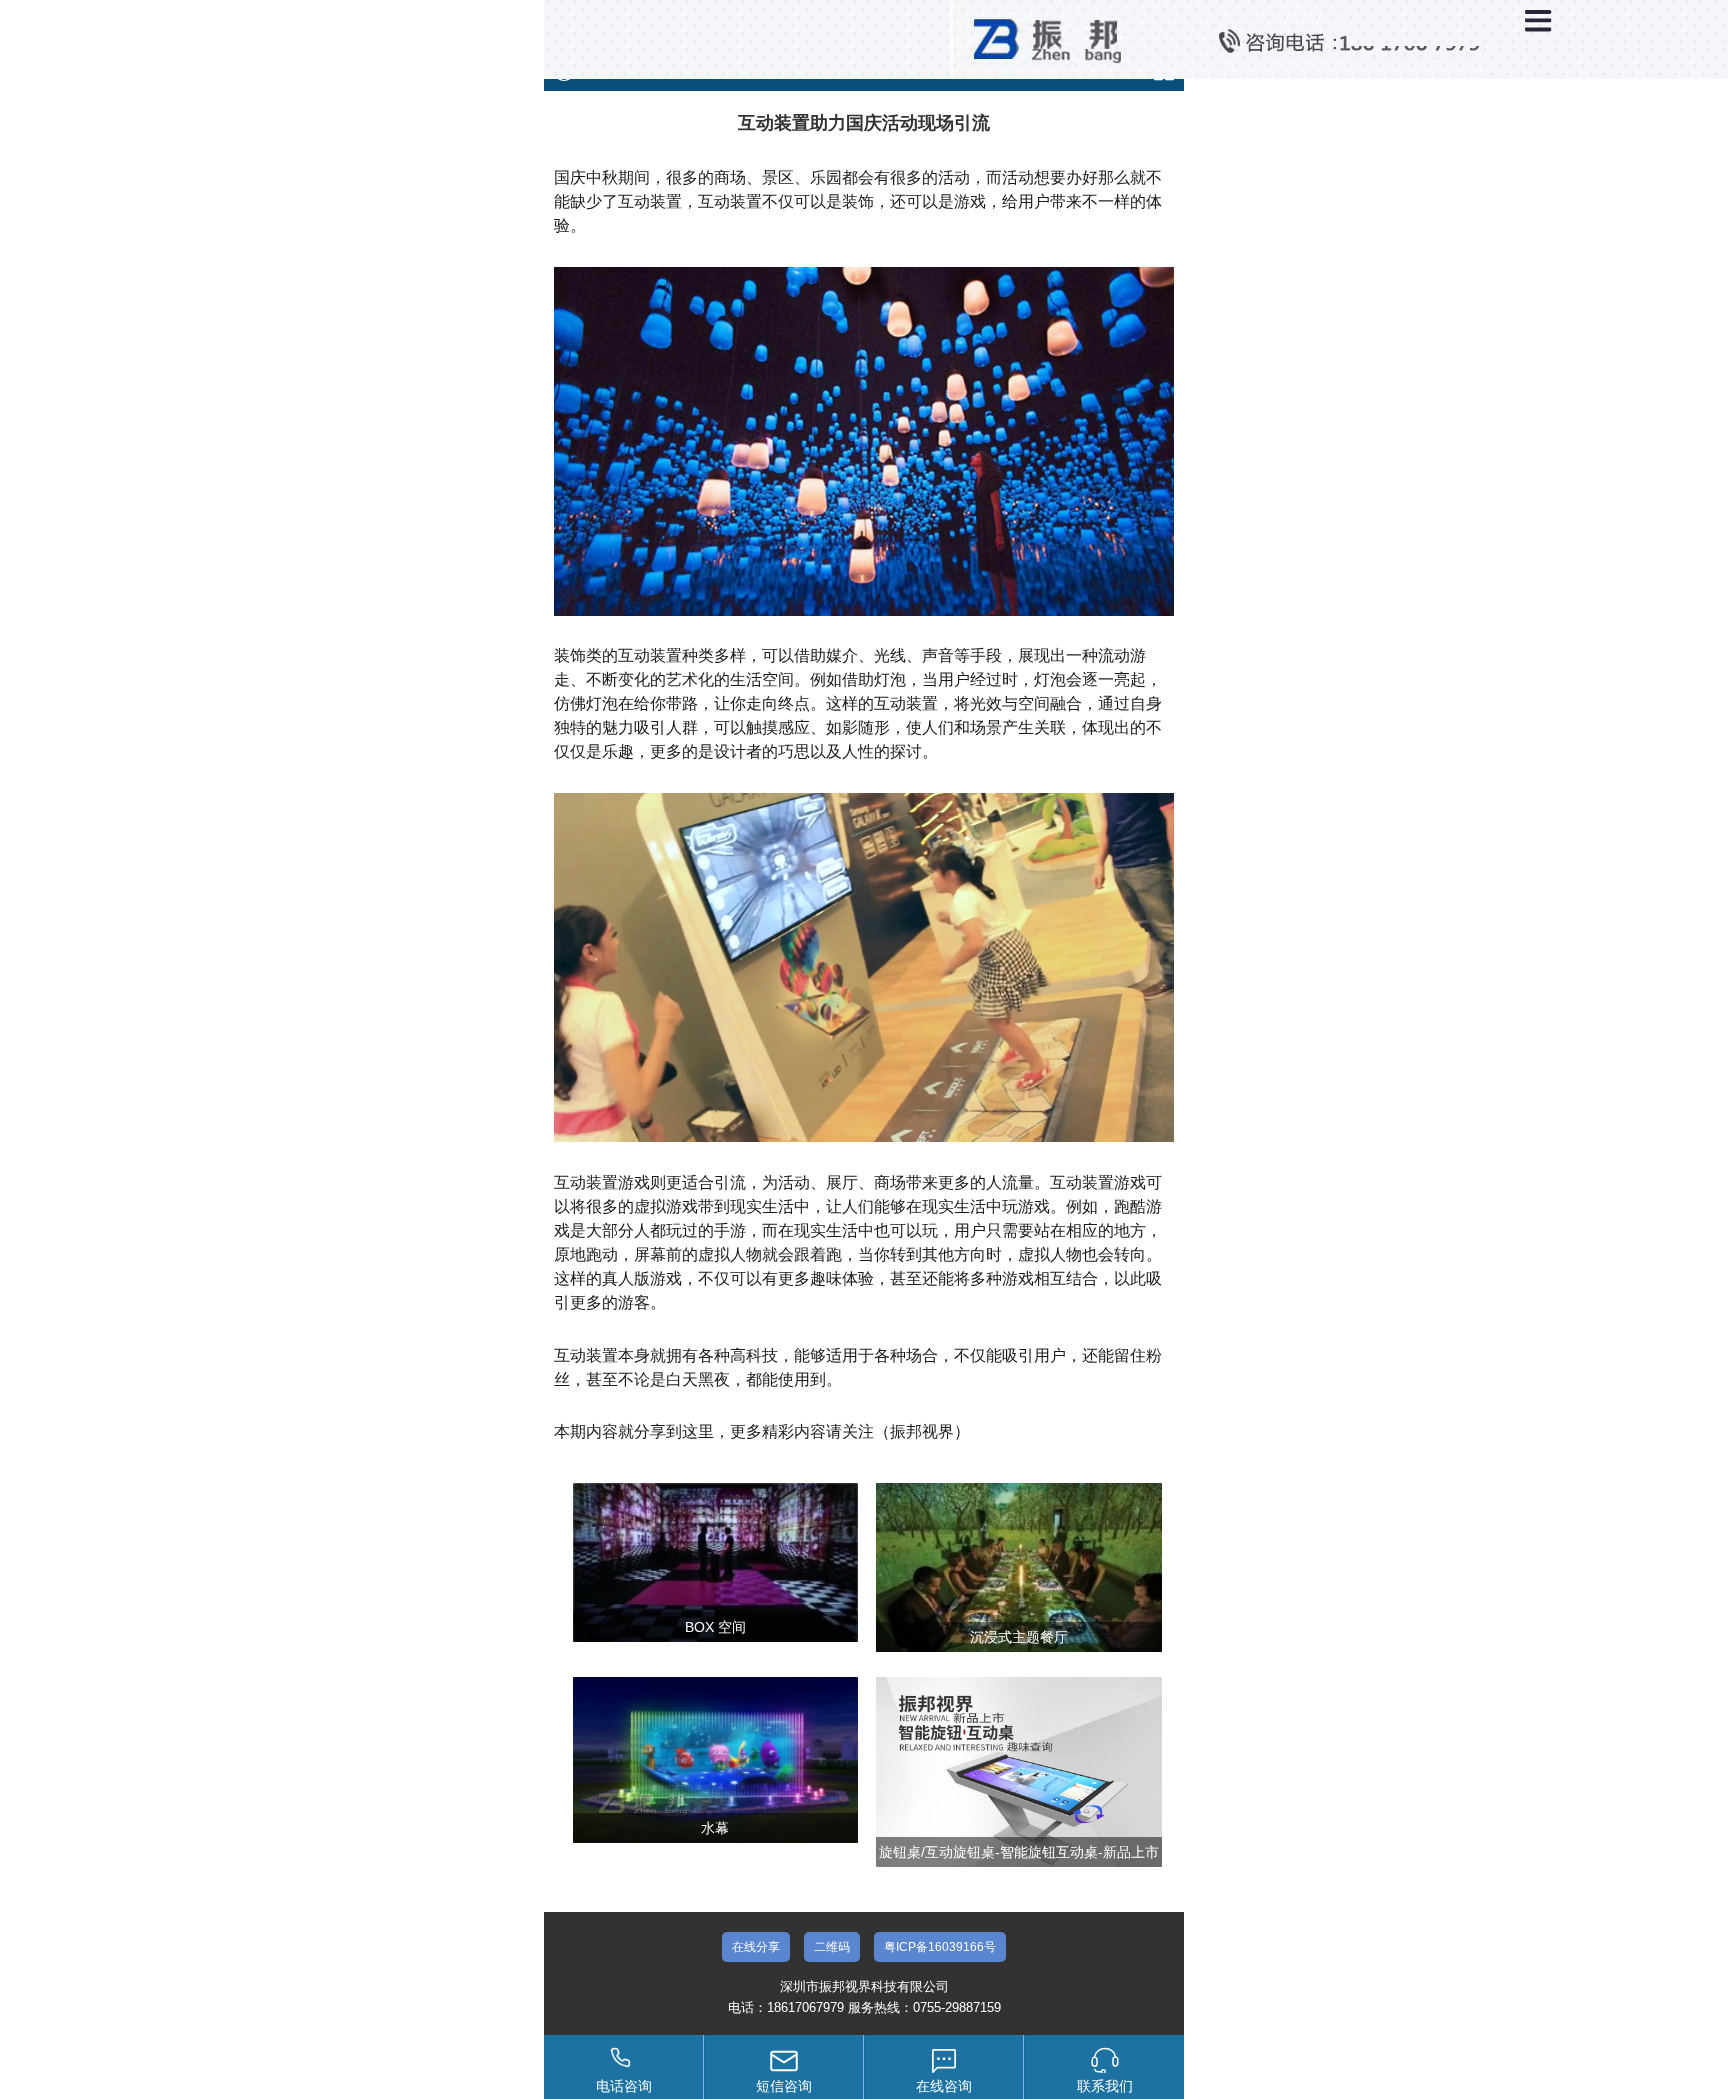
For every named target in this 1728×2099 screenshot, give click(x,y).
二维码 (832, 1947)
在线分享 (756, 1947)
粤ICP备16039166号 (940, 1947)
